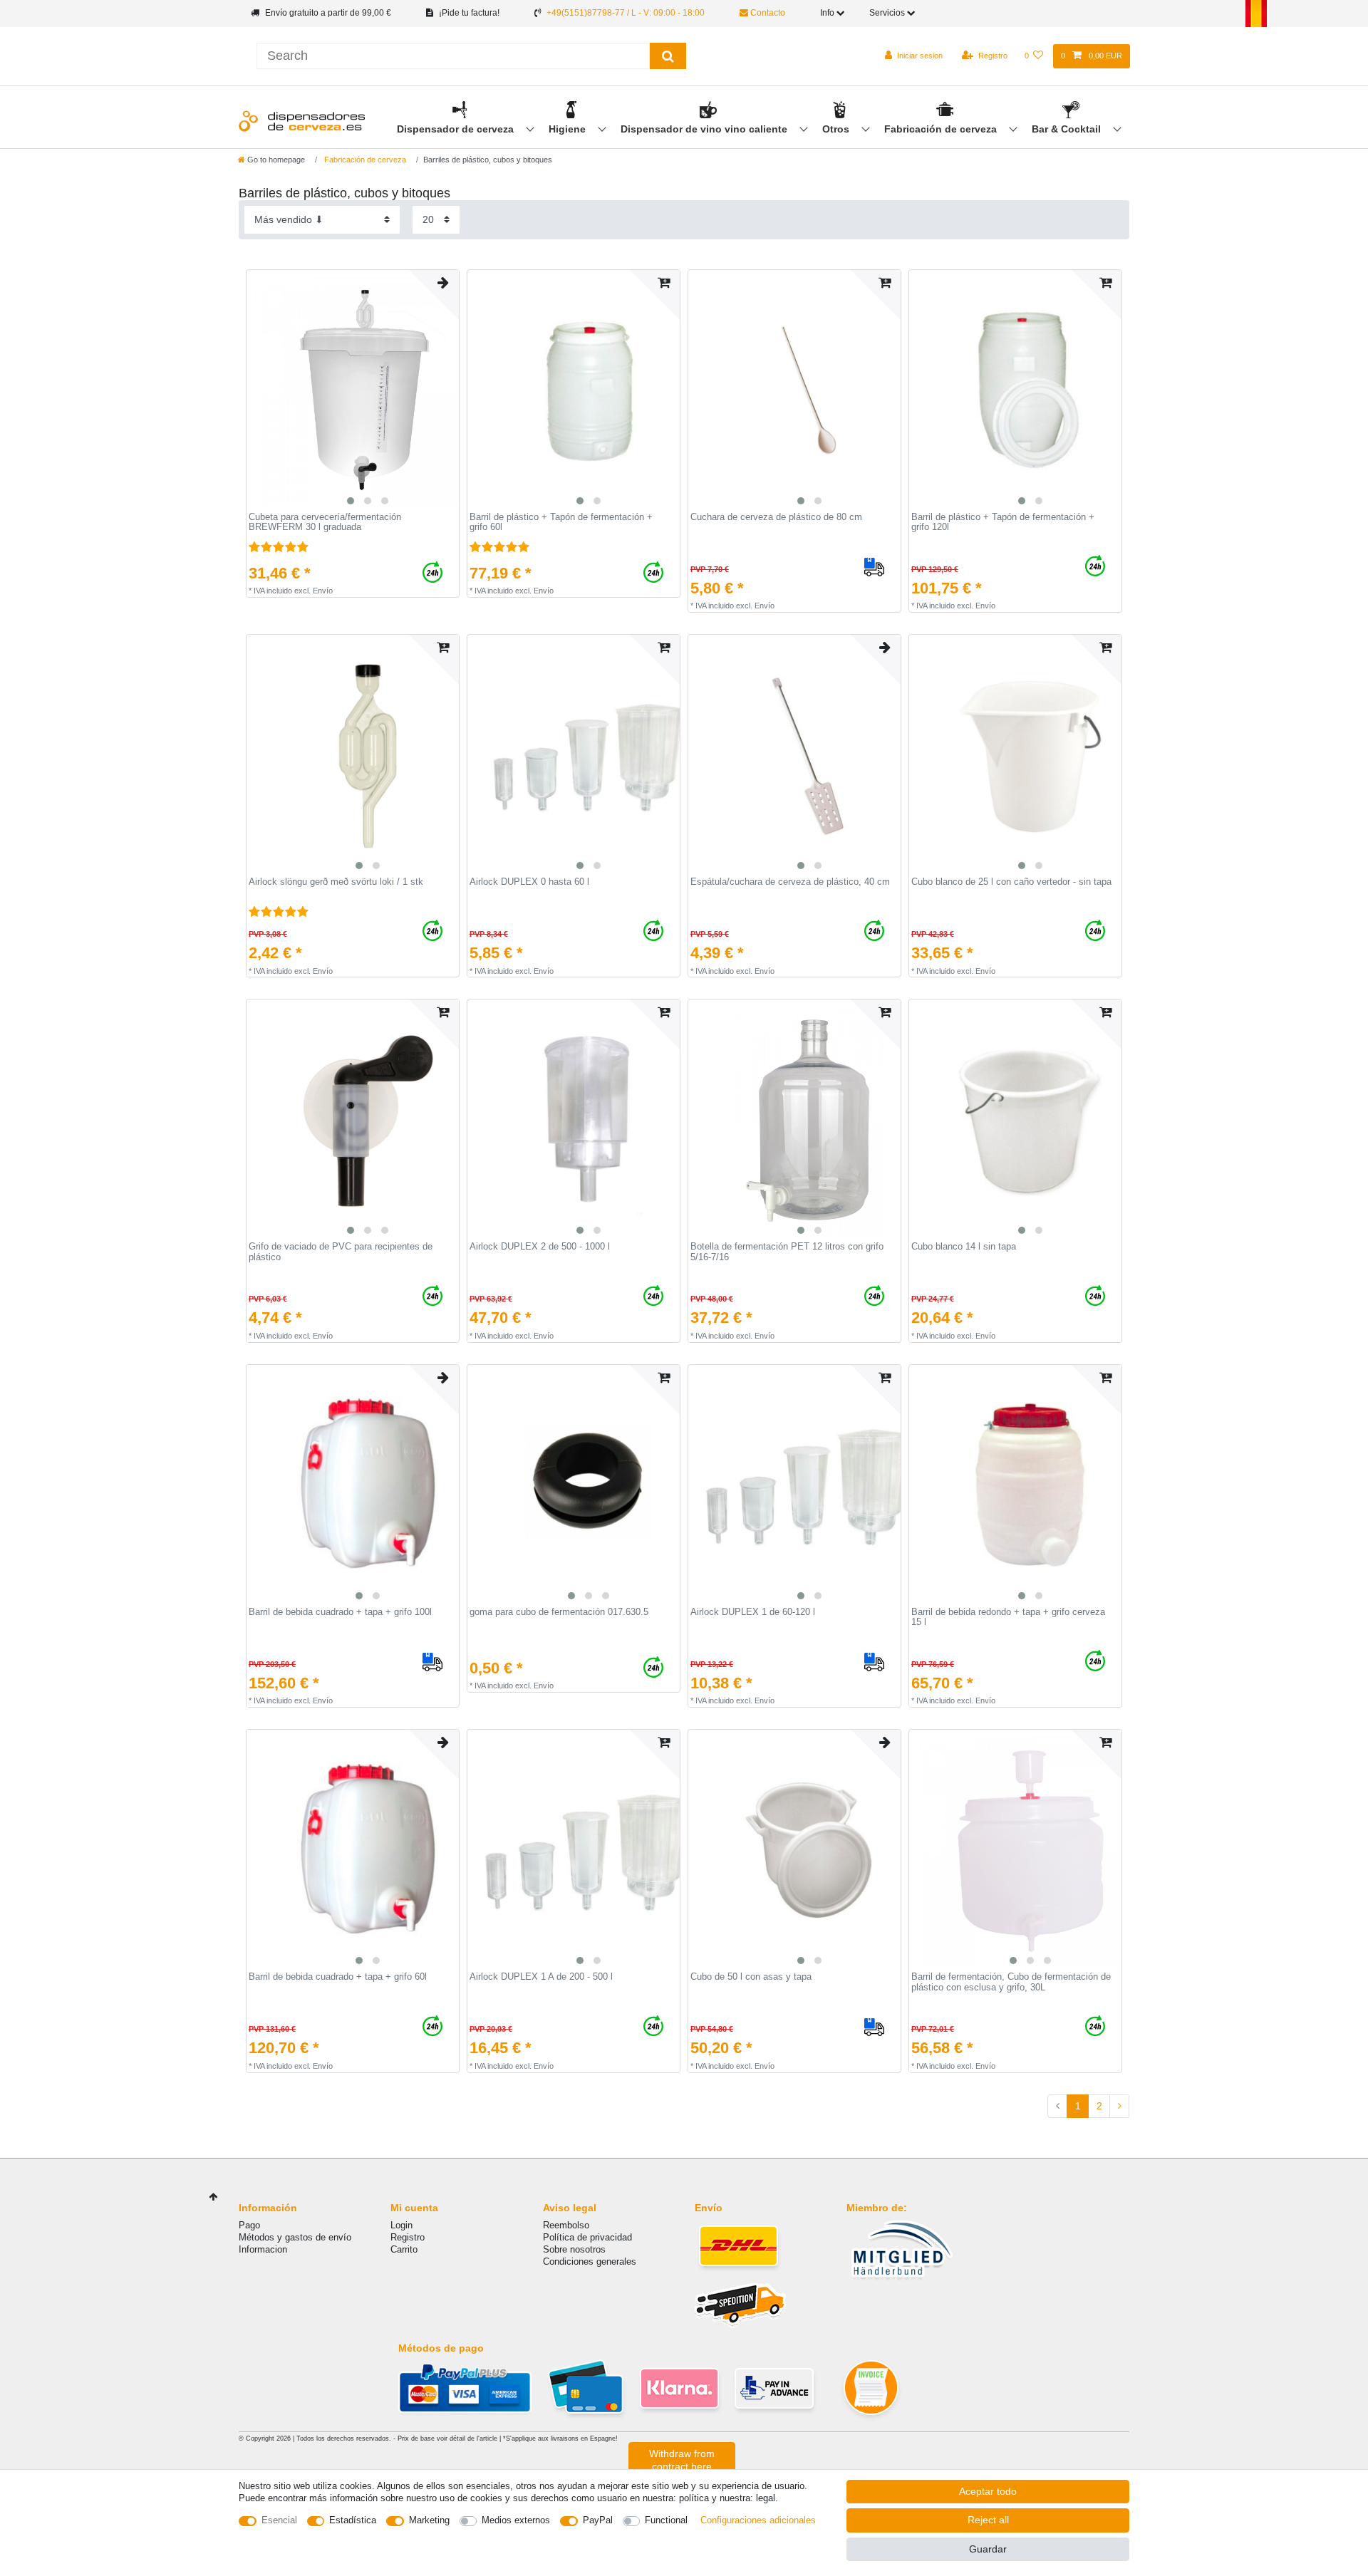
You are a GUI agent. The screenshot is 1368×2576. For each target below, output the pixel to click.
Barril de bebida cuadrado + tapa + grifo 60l (338, 1977)
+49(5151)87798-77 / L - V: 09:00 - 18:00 (626, 13)
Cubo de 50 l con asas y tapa (751, 1977)
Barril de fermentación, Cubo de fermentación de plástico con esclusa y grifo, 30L (1011, 1982)
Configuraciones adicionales (758, 2520)
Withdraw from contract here (682, 2460)
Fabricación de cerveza (942, 129)
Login (401, 2225)
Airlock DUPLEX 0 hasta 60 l (529, 882)
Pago (249, 2225)
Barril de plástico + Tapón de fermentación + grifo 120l (1003, 523)
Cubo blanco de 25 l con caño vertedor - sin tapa (1011, 882)
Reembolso (566, 2225)
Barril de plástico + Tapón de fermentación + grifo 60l (561, 523)
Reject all (988, 2520)
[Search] (668, 56)
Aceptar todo (988, 2491)
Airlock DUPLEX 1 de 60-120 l (753, 1612)
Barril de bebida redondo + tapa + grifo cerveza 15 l (1008, 1617)
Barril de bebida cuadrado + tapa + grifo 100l (340, 1612)
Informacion (263, 2249)
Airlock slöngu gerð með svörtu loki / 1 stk (336, 882)
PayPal (598, 2520)
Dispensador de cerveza (457, 129)
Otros (837, 129)
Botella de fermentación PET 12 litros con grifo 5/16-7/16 (787, 1252)
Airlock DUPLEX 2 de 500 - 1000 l (540, 1247)
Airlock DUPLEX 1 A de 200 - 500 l (541, 1977)
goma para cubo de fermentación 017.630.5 (559, 1612)
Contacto (767, 13)
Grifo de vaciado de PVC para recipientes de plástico (341, 1252)
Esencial (279, 2520)
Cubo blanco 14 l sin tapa (964, 1247)
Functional (666, 2520)
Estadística (353, 2520)
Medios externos (516, 2520)
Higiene (569, 129)
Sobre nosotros (574, 2249)
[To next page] (1119, 2107)
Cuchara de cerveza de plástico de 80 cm (776, 517)
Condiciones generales (590, 2261)
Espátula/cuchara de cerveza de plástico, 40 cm (790, 882)
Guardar (988, 2549)
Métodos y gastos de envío (295, 2237)
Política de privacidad (587, 2237)
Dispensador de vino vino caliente (705, 129)
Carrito (404, 2249)
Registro (408, 2237)
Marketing (429, 2520)
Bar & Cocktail (1068, 129)
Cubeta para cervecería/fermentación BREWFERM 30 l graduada (325, 523)
